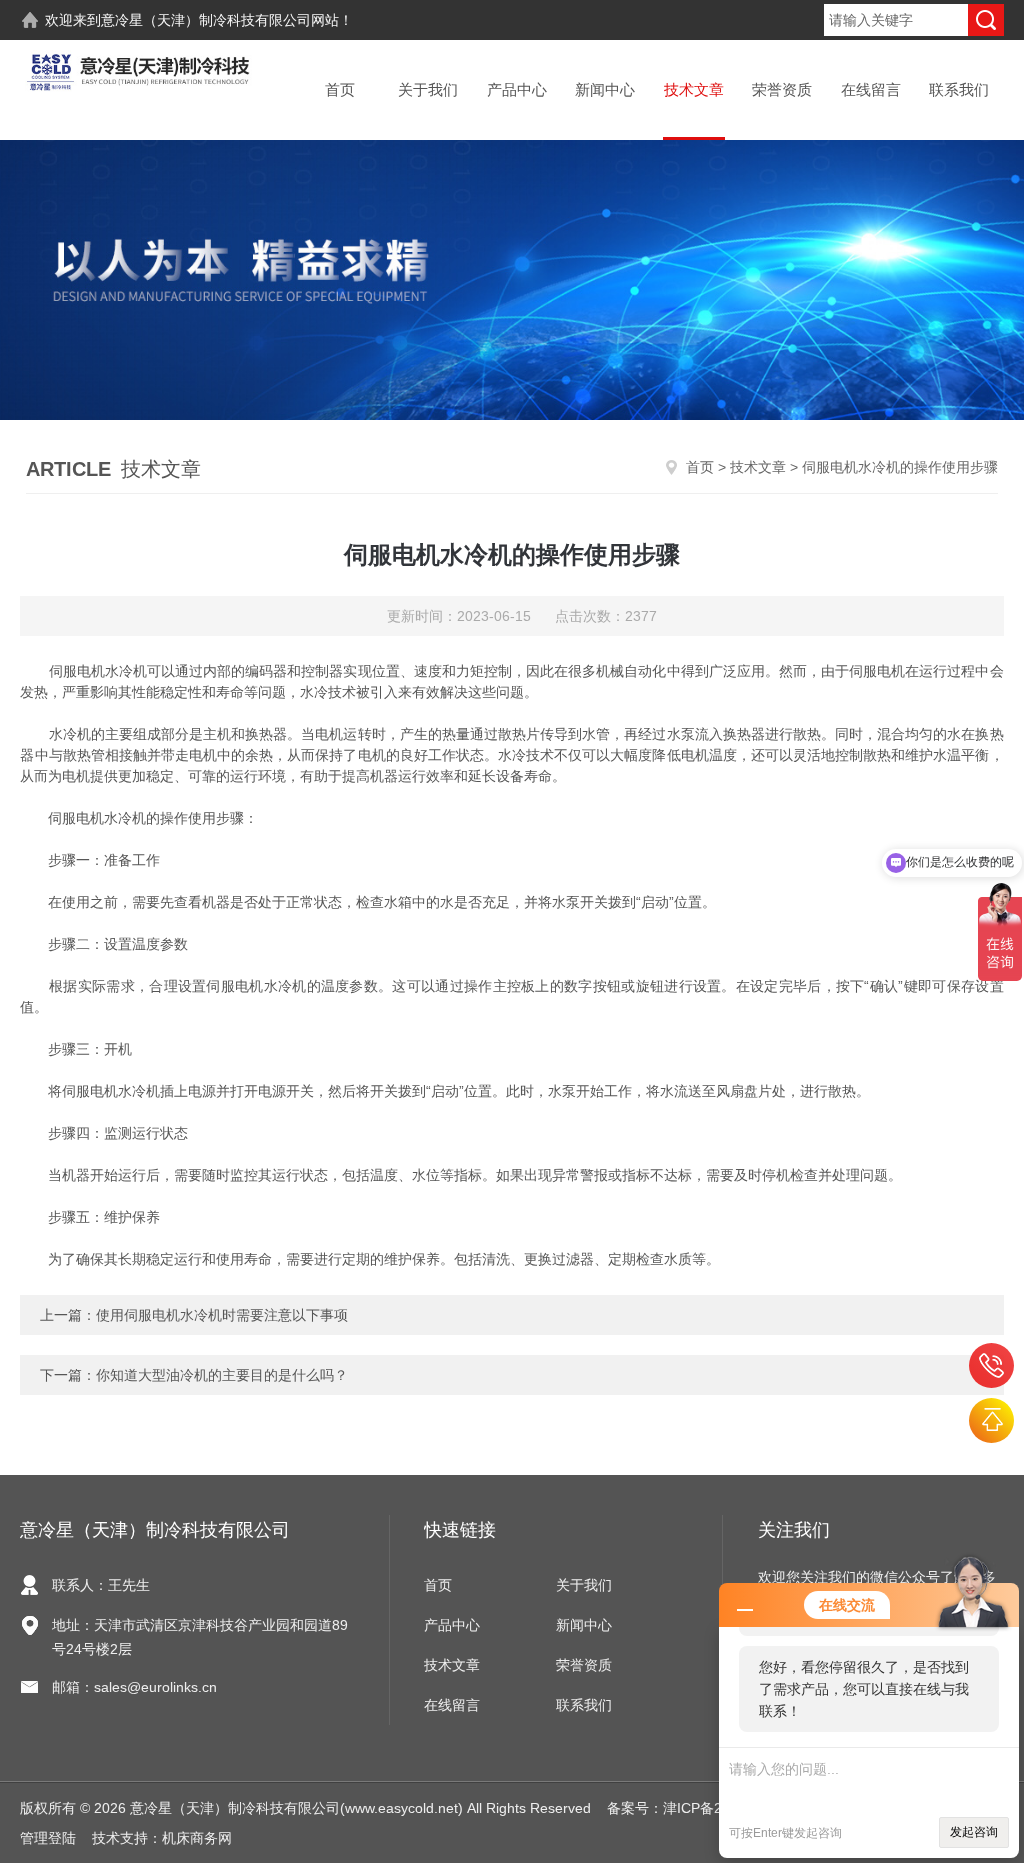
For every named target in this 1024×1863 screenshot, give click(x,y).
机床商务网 (197, 1838)
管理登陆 (48, 1838)
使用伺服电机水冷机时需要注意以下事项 (222, 1315)
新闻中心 (605, 89)
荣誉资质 (782, 89)
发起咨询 (974, 1832)
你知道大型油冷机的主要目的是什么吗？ (222, 1375)
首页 (340, 89)
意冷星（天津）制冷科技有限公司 (206, 20)
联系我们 (959, 89)
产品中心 (517, 89)
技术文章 (694, 89)
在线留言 (871, 89)
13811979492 (991, 1365)
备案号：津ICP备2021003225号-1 (714, 1808)
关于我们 (428, 89)
